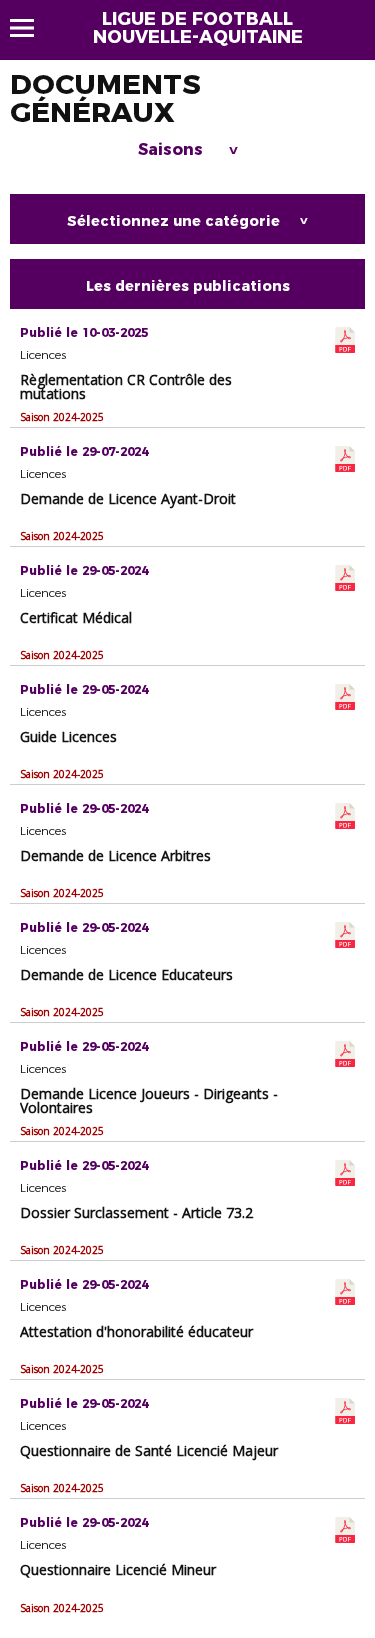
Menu (31, 28)
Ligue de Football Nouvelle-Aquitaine (198, 28)
